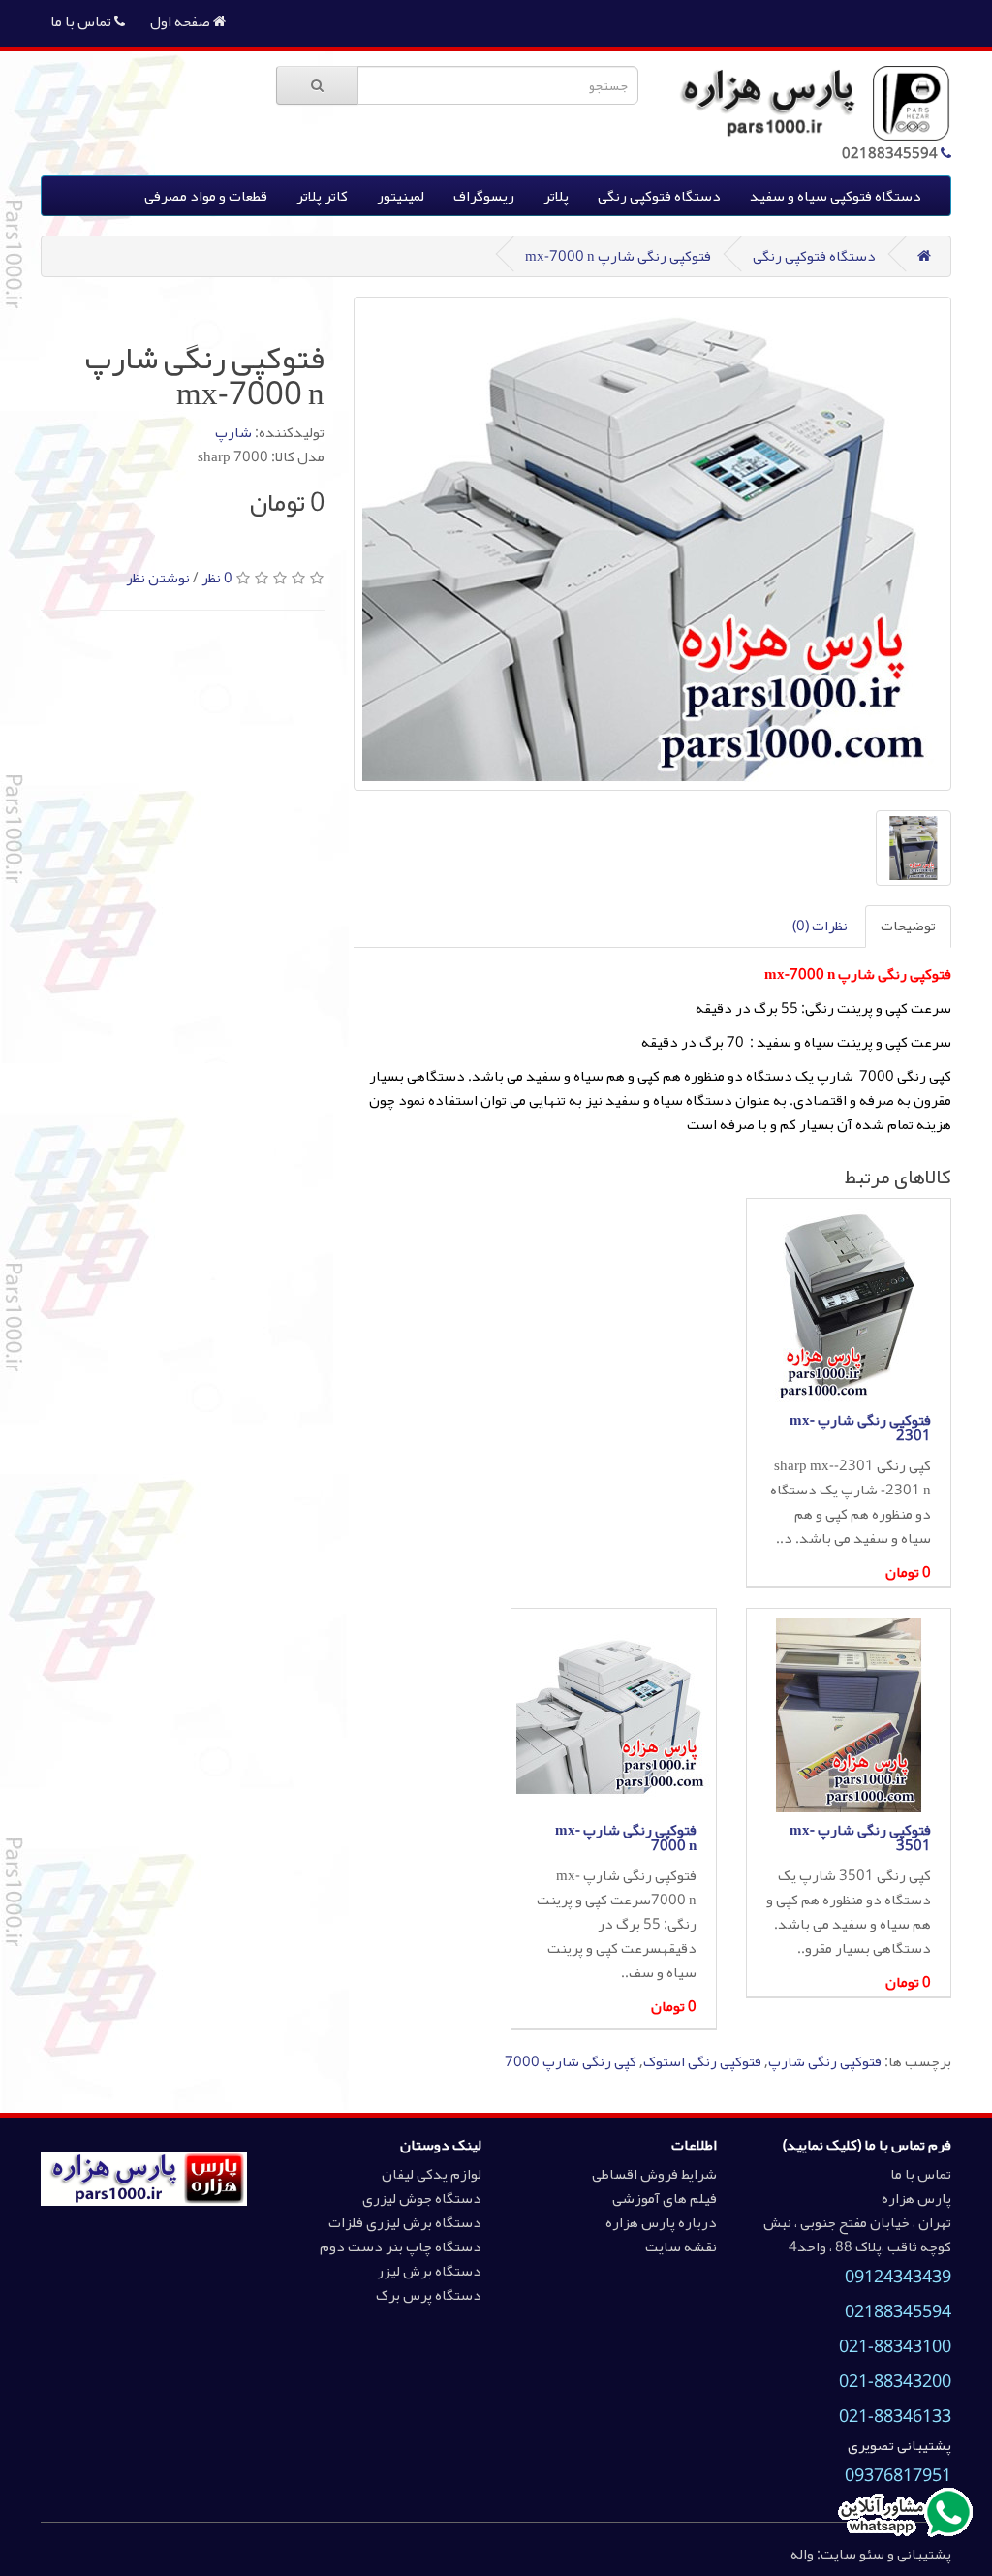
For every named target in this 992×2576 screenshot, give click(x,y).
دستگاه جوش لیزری (422, 2198)
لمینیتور (401, 196)
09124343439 (898, 2277)
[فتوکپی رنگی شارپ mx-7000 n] (652, 544)
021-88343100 (895, 2346)
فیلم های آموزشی (665, 2198)
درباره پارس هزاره (661, 2222)
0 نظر (217, 578)
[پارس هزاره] (143, 2178)
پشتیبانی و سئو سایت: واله (871, 2554)
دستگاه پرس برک (429, 2295)
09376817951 (898, 2475)
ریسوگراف (484, 196)
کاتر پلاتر (322, 196)
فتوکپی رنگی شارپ (825, 2061)
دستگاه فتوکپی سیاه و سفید (836, 196)
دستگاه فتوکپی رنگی (659, 196)
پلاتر (556, 196)
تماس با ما (82, 21)
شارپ (233, 432)
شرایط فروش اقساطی (654, 2174)
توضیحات (908, 926)
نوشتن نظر (158, 578)
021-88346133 (895, 2416)
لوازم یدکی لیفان (432, 2174)
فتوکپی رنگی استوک (702, 2061)
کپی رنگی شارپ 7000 (571, 2061)
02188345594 (898, 2311)
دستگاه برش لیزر (429, 2271)
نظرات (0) (820, 926)
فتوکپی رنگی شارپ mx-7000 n (618, 256)
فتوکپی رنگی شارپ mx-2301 (860, 1428)
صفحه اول (182, 21)
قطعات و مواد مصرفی (206, 196)
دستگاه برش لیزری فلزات (405, 2222)
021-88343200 (895, 2381)
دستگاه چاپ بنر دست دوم (401, 2246)
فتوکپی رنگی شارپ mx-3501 (860, 1838)
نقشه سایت (681, 2246)
